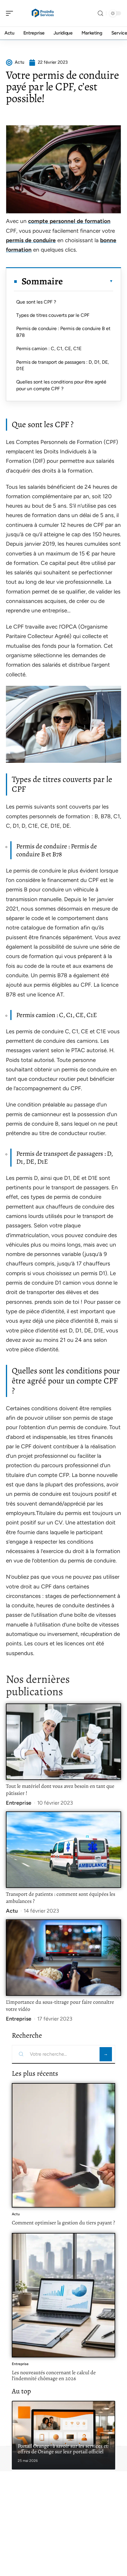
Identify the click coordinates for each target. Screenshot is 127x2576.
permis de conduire (31, 240)
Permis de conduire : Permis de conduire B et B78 (63, 332)
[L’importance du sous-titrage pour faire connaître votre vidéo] (63, 1958)
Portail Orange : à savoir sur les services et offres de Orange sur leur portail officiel (63, 2449)
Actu (12, 1911)
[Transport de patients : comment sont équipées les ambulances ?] (63, 1850)
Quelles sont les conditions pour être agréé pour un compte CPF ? (61, 385)
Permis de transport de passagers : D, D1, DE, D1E (63, 365)
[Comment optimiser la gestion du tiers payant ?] (63, 2145)
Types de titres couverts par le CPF (53, 315)
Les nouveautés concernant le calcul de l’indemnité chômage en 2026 (54, 2375)
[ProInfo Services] (43, 13)
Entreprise (19, 1803)
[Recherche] (100, 13)
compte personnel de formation (69, 221)
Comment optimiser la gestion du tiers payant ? (63, 2223)
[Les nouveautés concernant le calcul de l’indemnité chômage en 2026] (63, 2295)
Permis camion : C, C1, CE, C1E (49, 349)
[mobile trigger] (11, 13)
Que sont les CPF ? (36, 302)
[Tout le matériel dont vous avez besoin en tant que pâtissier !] (63, 1742)
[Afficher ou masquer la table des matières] (88, 281)
